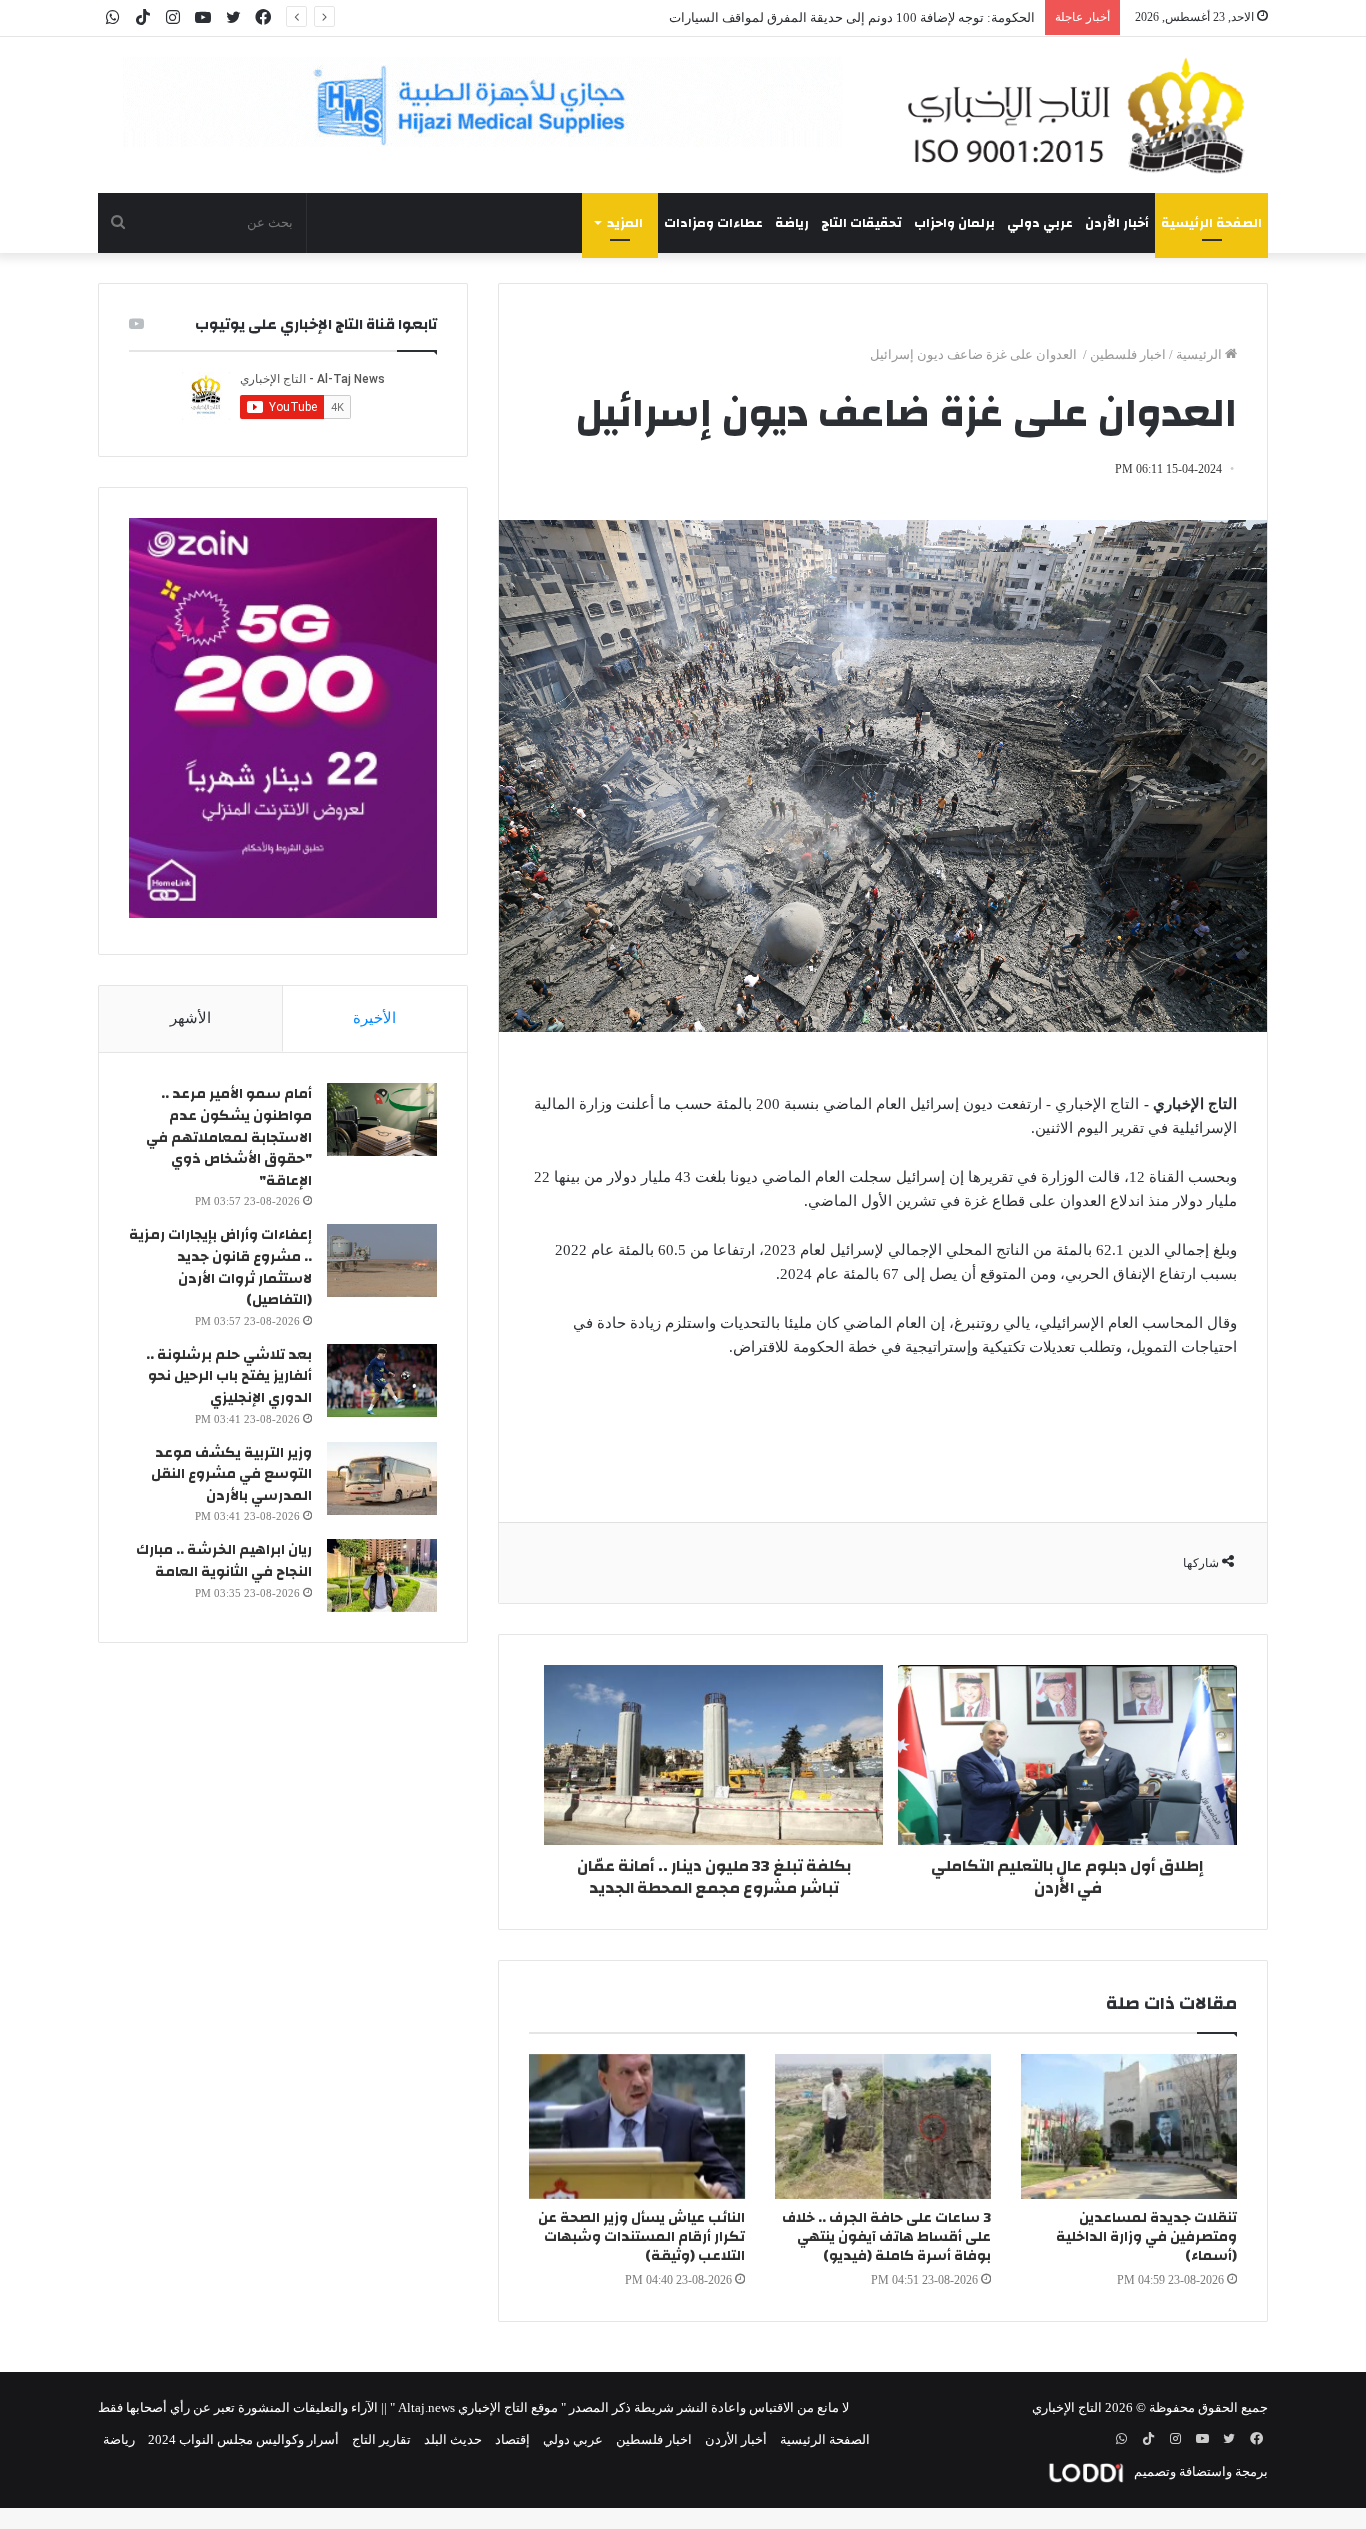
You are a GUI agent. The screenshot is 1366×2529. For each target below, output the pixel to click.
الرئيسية (1200, 354)
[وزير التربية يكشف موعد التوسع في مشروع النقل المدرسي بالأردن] (382, 1478)
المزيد (625, 223)
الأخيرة (374, 1018)
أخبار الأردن (1117, 223)
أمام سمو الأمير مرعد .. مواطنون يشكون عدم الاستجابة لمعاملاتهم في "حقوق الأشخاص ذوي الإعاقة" (229, 1137)
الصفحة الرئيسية (1211, 223)
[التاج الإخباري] (1083, 115)
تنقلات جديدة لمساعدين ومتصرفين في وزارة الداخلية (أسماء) (1146, 2237)
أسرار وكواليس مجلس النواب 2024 (243, 2439)
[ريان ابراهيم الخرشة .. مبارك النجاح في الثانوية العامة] (382, 1575)
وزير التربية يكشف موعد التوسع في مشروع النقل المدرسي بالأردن (231, 1474)
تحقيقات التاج (861, 223)
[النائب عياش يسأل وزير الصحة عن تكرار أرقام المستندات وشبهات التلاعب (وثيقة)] (637, 2126)
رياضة (792, 223)
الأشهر (190, 1018)
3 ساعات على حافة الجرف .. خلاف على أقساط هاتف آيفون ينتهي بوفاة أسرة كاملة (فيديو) (886, 2237)
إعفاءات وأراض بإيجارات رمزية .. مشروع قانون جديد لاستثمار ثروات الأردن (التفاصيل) (220, 1267)
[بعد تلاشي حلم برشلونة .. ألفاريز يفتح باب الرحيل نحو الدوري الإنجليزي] (382, 1380)
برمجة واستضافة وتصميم (1199, 2471)
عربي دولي (1040, 223)
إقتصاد (512, 2439)
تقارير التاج (381, 2439)
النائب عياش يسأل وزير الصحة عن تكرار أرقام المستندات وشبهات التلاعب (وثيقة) (641, 2237)
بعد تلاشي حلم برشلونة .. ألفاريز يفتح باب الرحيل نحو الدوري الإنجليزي (229, 1376)
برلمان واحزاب (954, 223)
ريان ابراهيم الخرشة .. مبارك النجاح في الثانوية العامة (224, 1561)
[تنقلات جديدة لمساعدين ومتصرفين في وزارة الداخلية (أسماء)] (1129, 2126)
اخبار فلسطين (1128, 354)
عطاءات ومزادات (713, 223)
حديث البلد (453, 2439)
